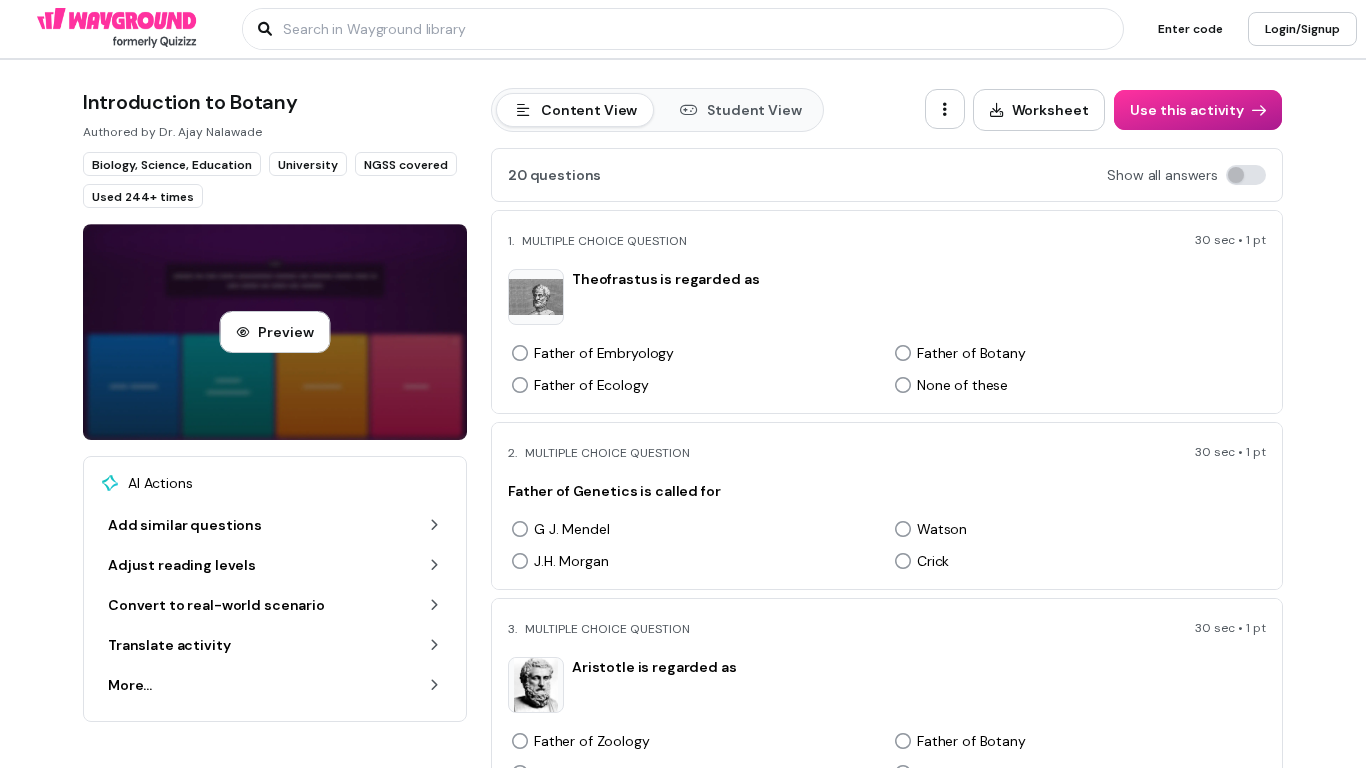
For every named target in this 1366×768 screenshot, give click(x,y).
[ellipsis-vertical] (945, 109)
